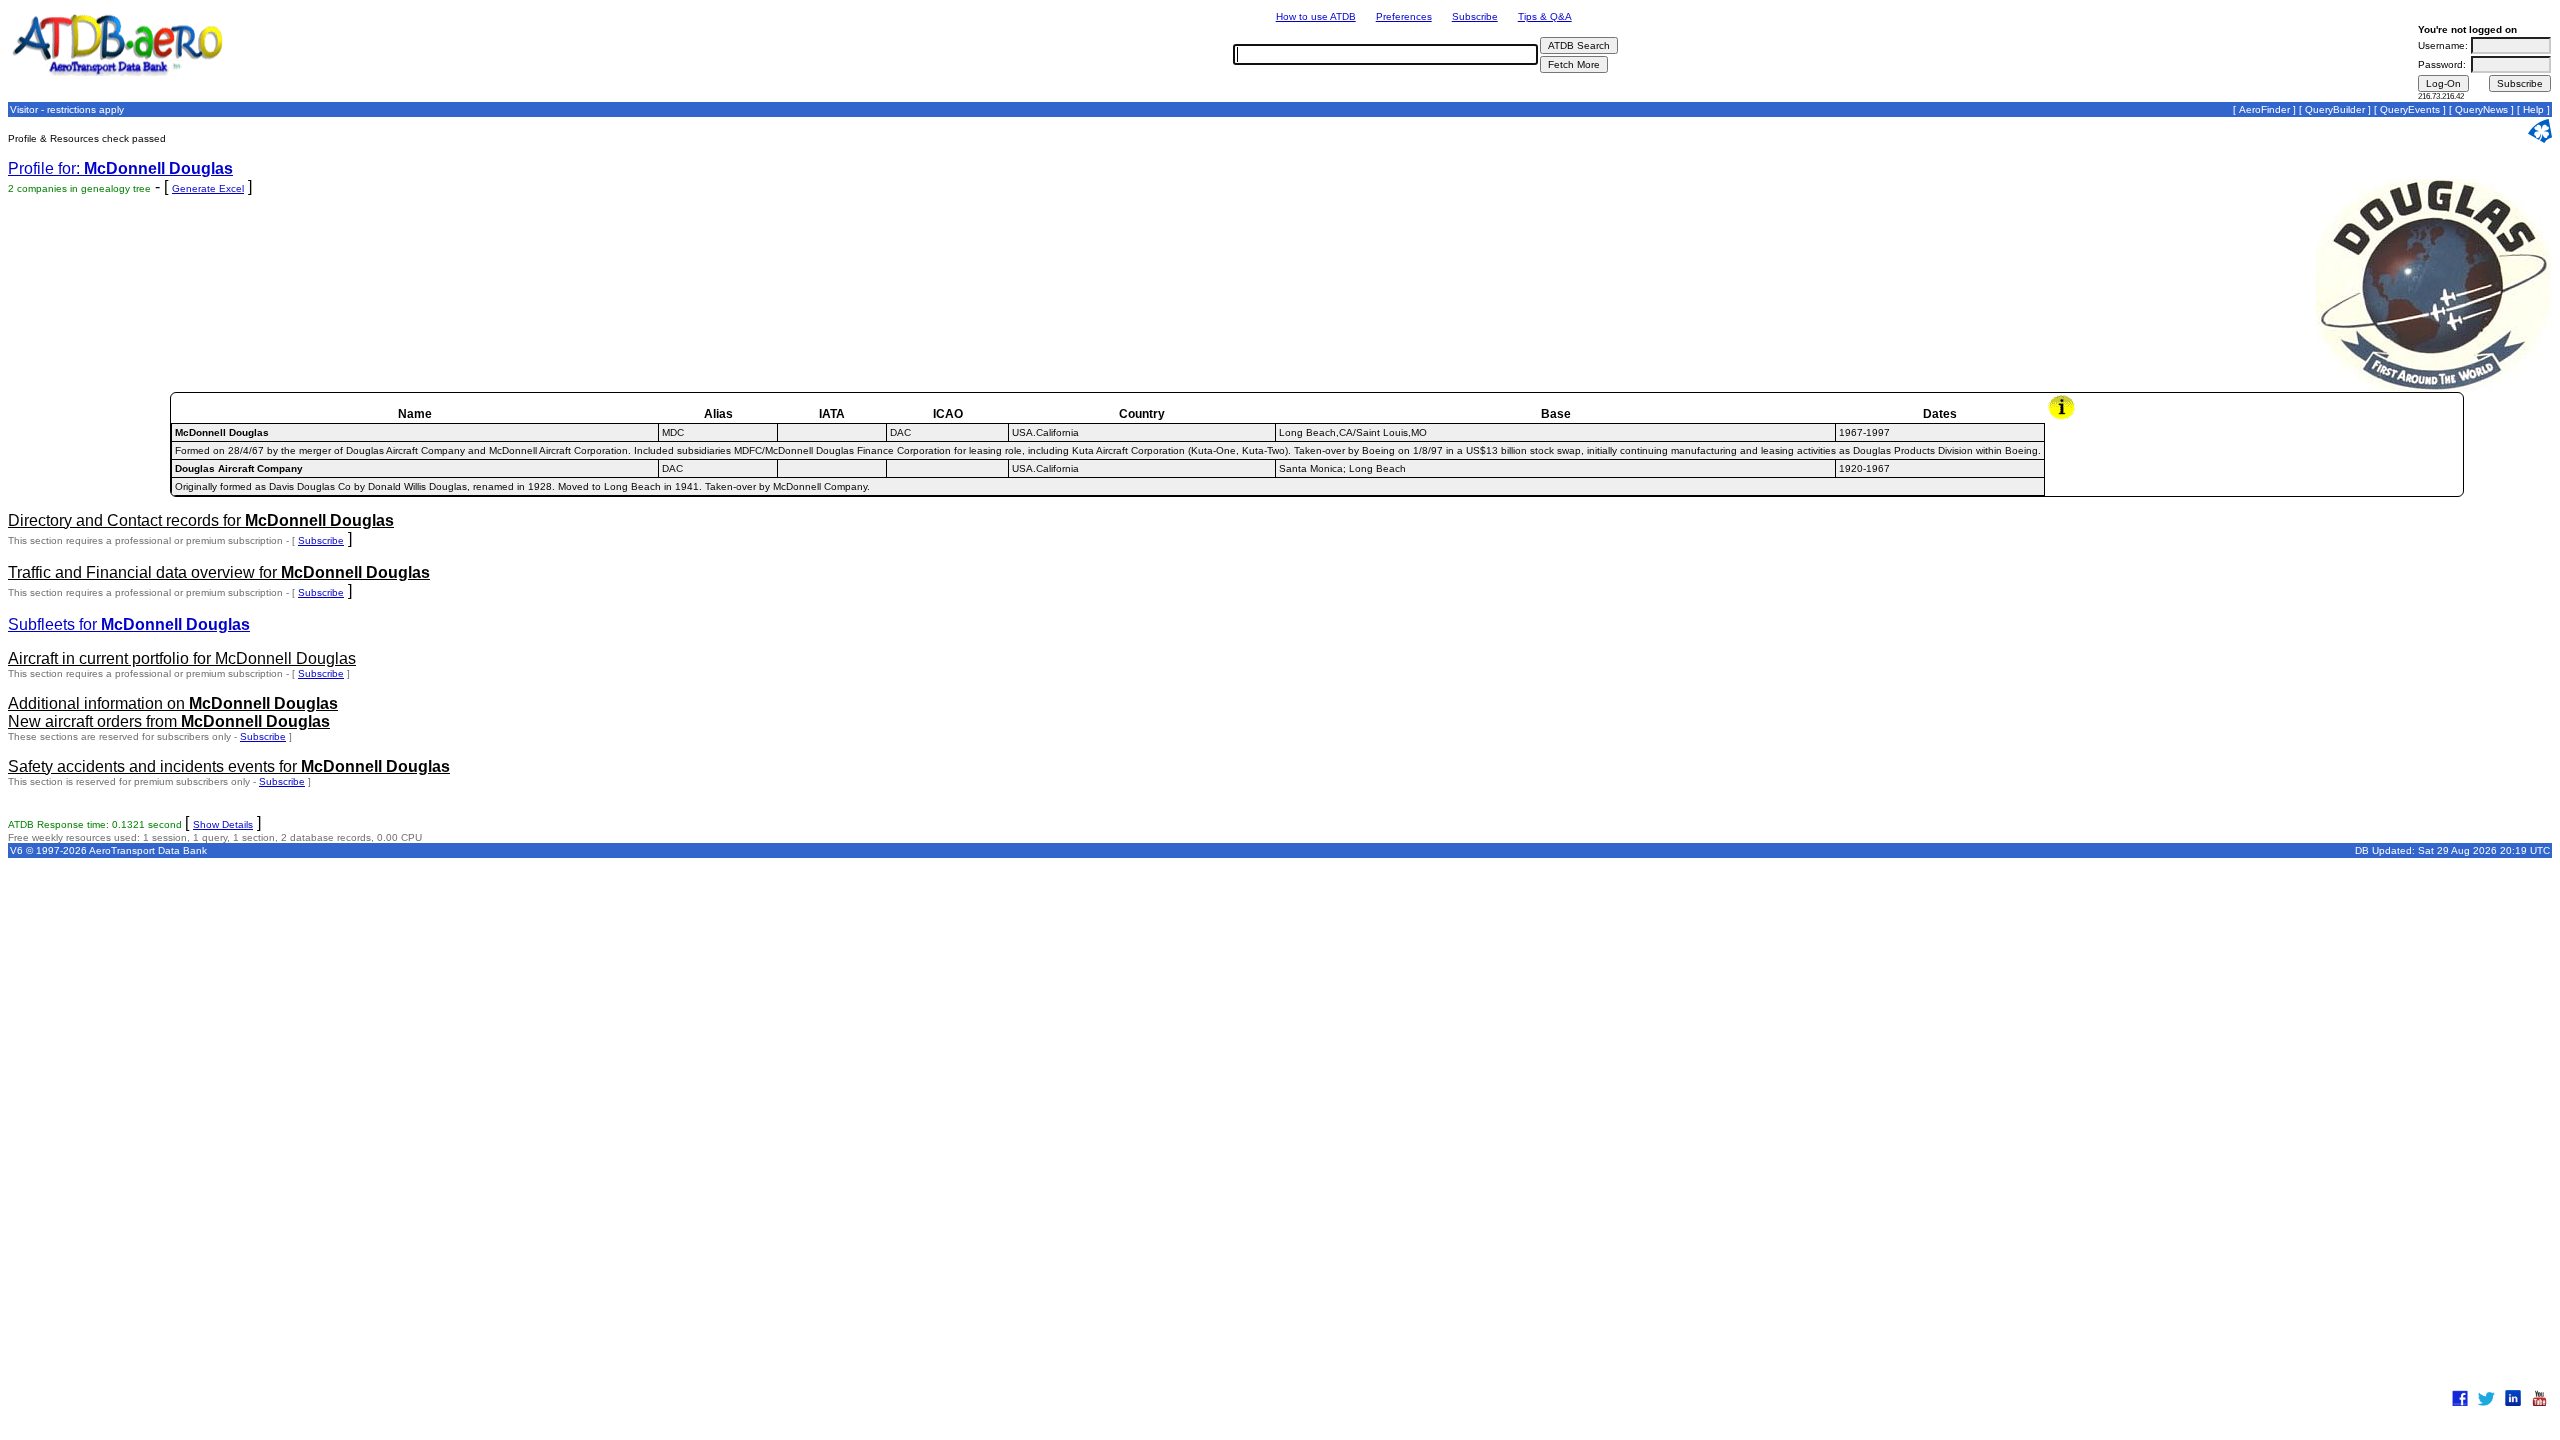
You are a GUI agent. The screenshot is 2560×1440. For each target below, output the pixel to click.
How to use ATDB (1316, 16)
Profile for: (120, 168)
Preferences (1404, 16)
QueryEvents (2410, 109)
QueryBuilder (2335, 109)
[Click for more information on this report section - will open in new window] (2063, 417)
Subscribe (1475, 16)
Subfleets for (129, 624)
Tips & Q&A (1545, 16)
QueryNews (2481, 109)
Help (2533, 109)
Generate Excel (208, 188)
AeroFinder (2264, 109)
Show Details (223, 824)
